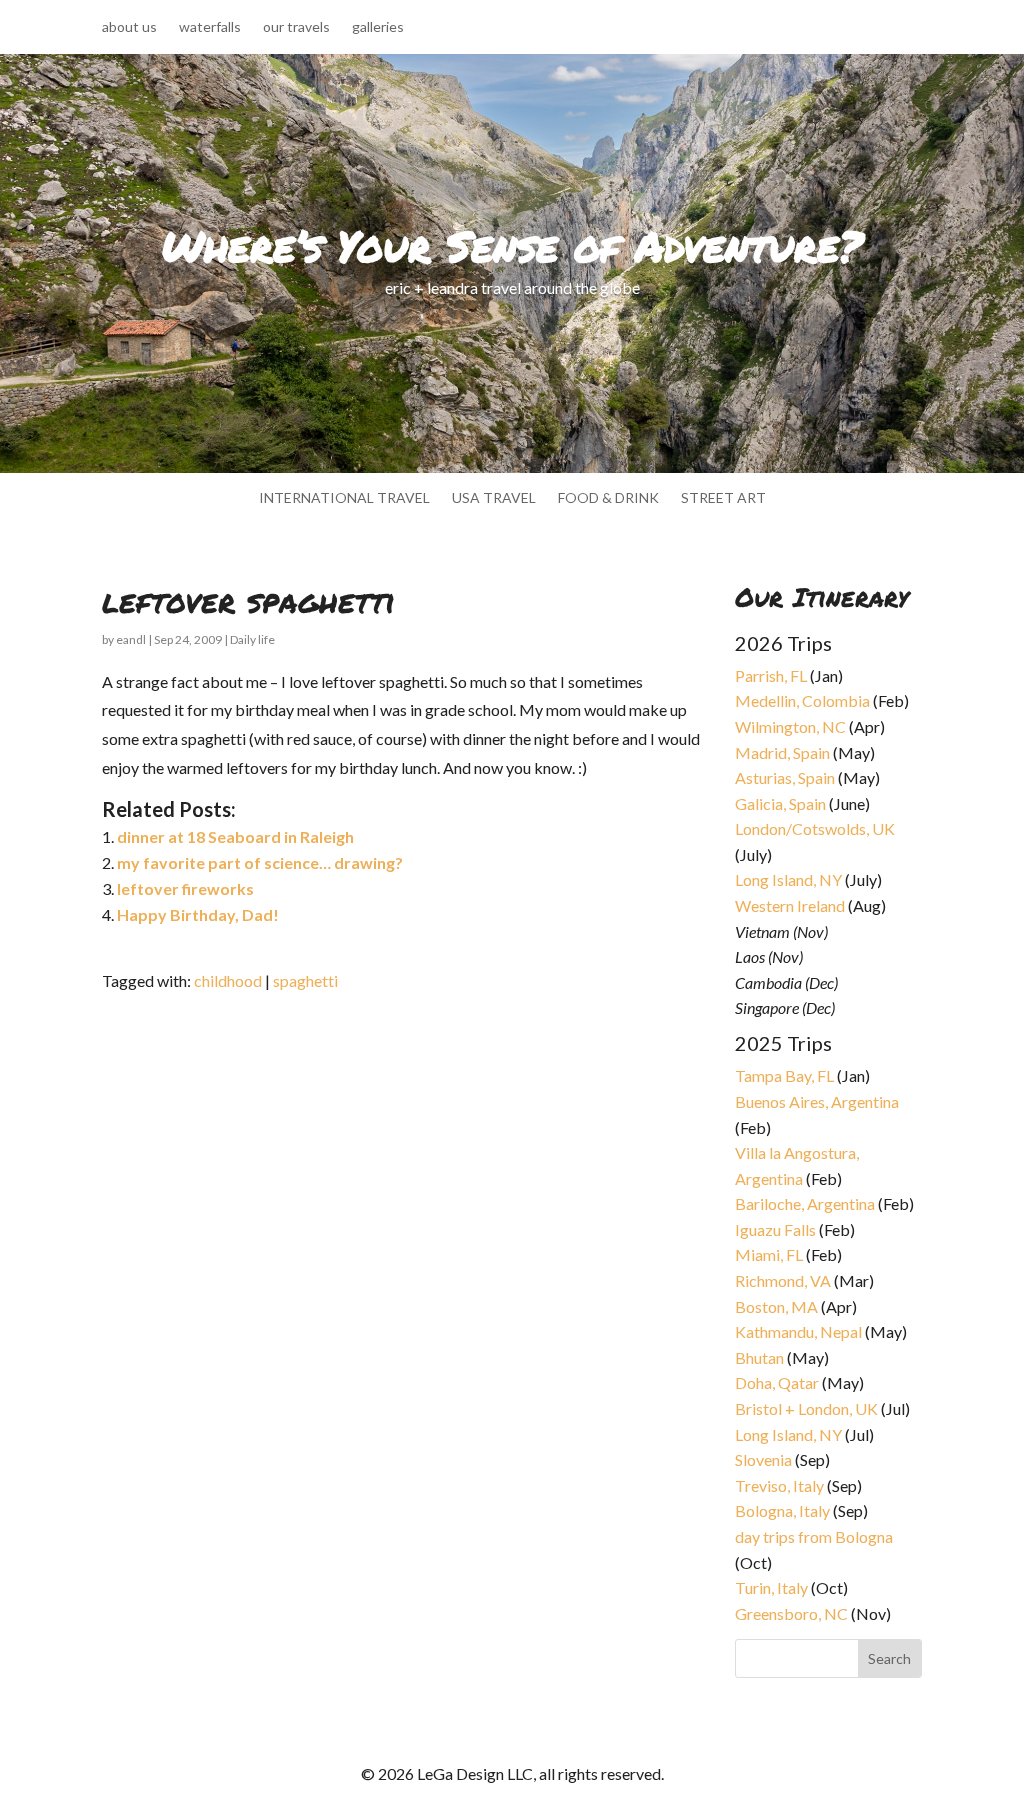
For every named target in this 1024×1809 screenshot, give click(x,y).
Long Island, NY (788, 879)
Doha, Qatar (777, 1382)
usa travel (494, 498)
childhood (228, 980)
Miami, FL (769, 1254)
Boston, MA (776, 1306)
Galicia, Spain (780, 803)
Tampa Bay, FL (784, 1075)
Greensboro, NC (791, 1613)
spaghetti (305, 980)
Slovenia (763, 1459)
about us (129, 27)
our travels (296, 27)
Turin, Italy (771, 1587)
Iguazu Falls (775, 1229)
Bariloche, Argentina (805, 1203)
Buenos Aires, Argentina (817, 1101)
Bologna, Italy (782, 1510)
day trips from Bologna (814, 1536)
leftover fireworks (185, 888)
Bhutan (759, 1357)
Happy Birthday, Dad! (198, 914)
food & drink (608, 498)
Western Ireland (790, 905)
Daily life (252, 639)
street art (723, 498)
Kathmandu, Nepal (798, 1331)
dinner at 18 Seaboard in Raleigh (235, 836)
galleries (378, 27)
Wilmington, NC (790, 726)
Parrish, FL (771, 675)
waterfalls (210, 27)
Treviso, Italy (779, 1485)
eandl (131, 639)
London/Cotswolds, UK (815, 828)
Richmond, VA (783, 1280)
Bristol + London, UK (806, 1408)
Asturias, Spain (785, 777)
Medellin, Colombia (802, 700)
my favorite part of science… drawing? (260, 862)
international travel (344, 498)
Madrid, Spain (782, 752)
